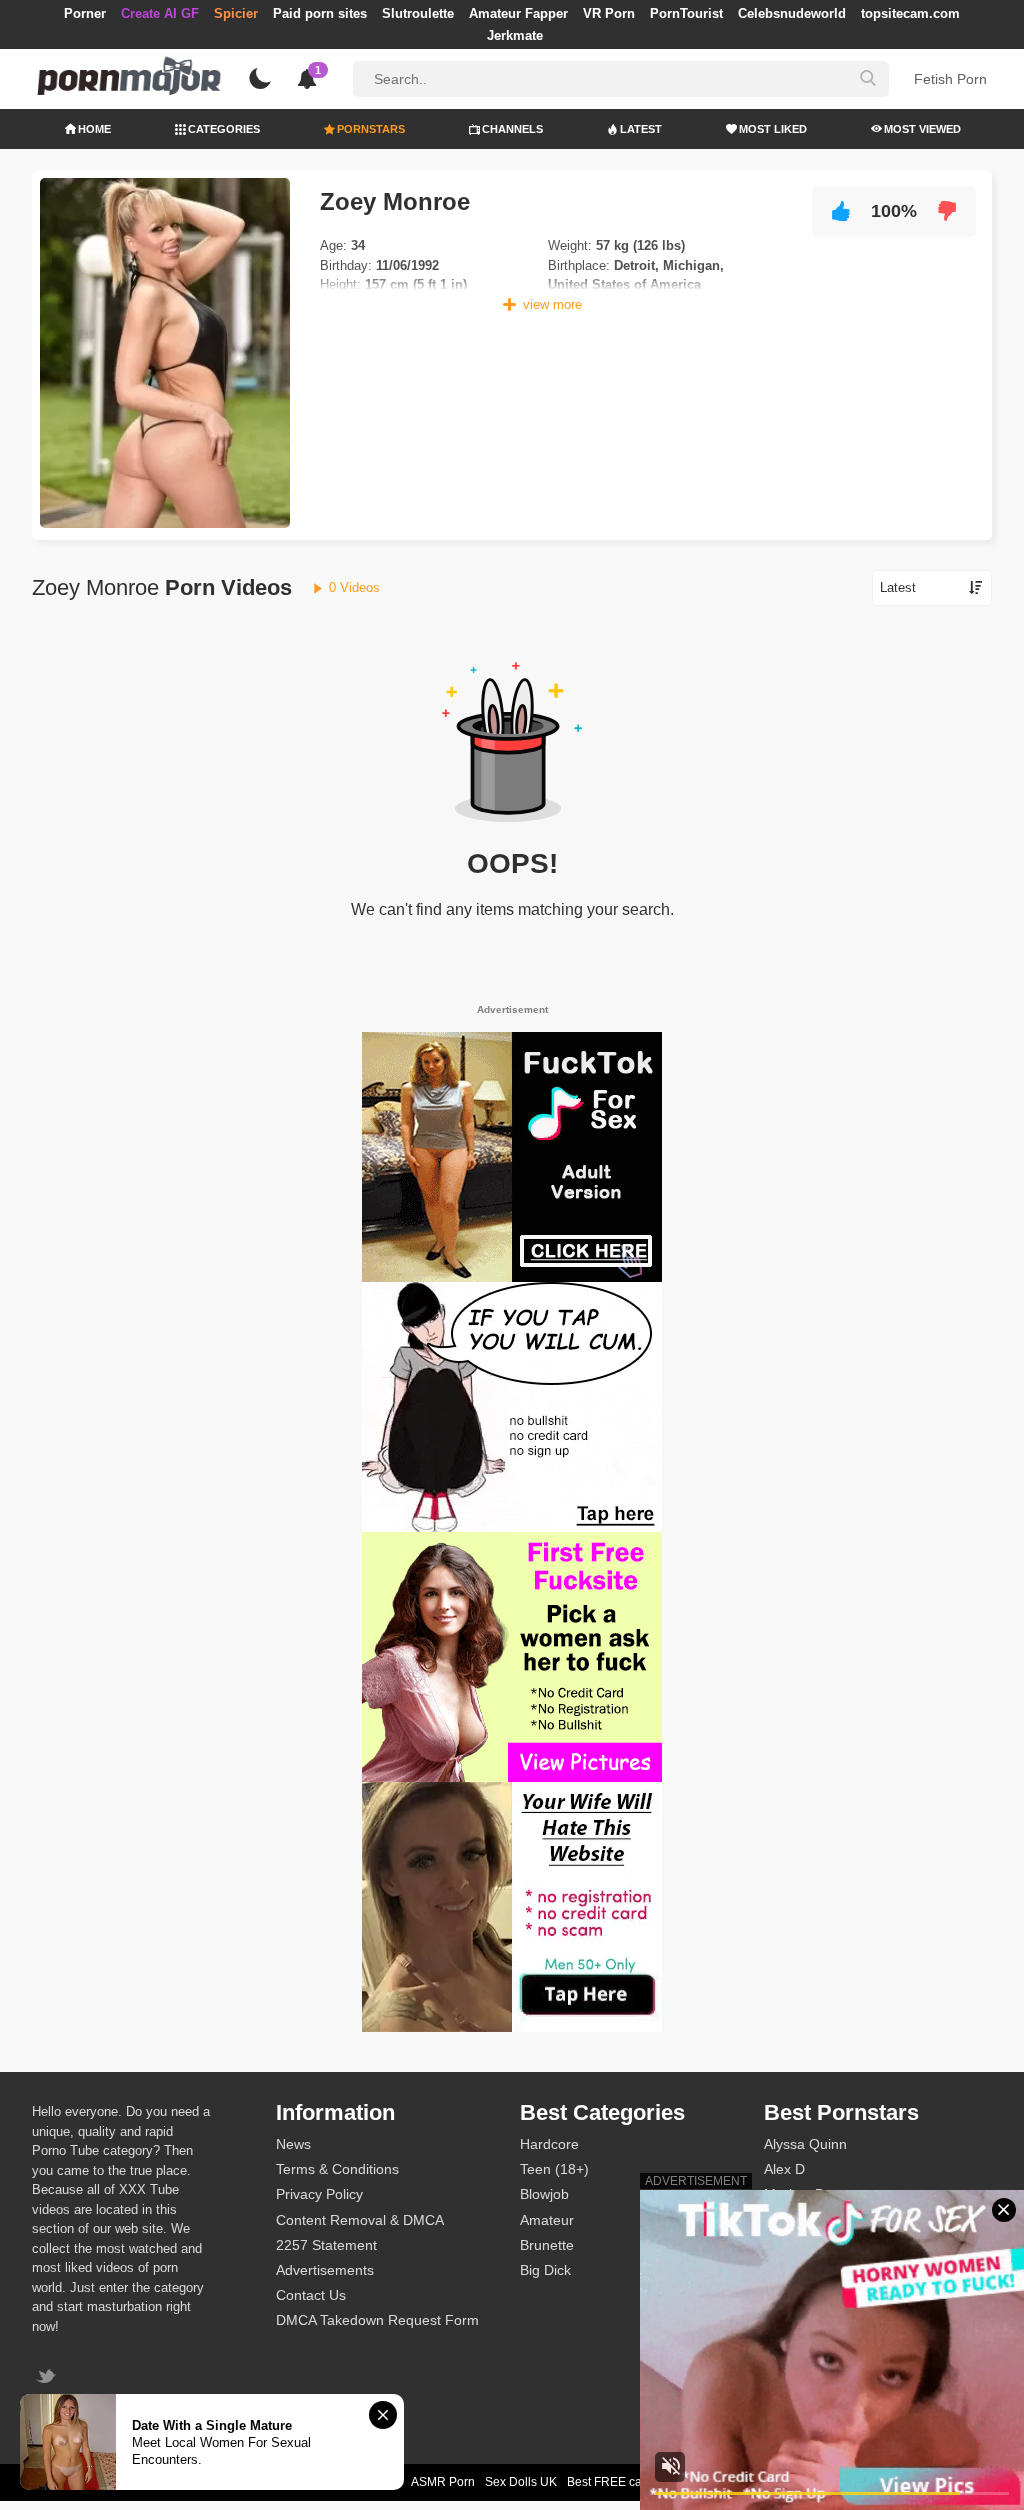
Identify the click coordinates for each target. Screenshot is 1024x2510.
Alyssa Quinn (805, 2144)
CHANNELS (512, 129)
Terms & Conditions (337, 2169)
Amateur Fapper (518, 13)
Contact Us (311, 2295)
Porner (85, 13)
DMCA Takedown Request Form (377, 2320)
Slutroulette (418, 13)
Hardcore (549, 2144)
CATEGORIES (224, 129)
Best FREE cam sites (623, 2482)
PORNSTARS (371, 129)
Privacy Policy (319, 2194)
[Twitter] (48, 2378)
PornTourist (686, 13)
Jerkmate (515, 35)
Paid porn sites (320, 13)
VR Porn (609, 13)
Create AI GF (160, 13)
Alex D (784, 2169)
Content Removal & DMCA (360, 2220)
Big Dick (545, 2270)
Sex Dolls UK (521, 2482)
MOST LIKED (773, 129)
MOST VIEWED (922, 129)
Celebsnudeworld (792, 13)
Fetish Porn (950, 79)
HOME (94, 129)
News (293, 2144)
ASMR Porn (443, 2482)
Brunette (547, 2245)
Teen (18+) (554, 2169)
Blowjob (544, 2194)
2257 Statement (326, 2245)
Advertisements (325, 2270)
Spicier (236, 13)
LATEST (641, 129)
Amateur (547, 2220)
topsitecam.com (910, 13)
